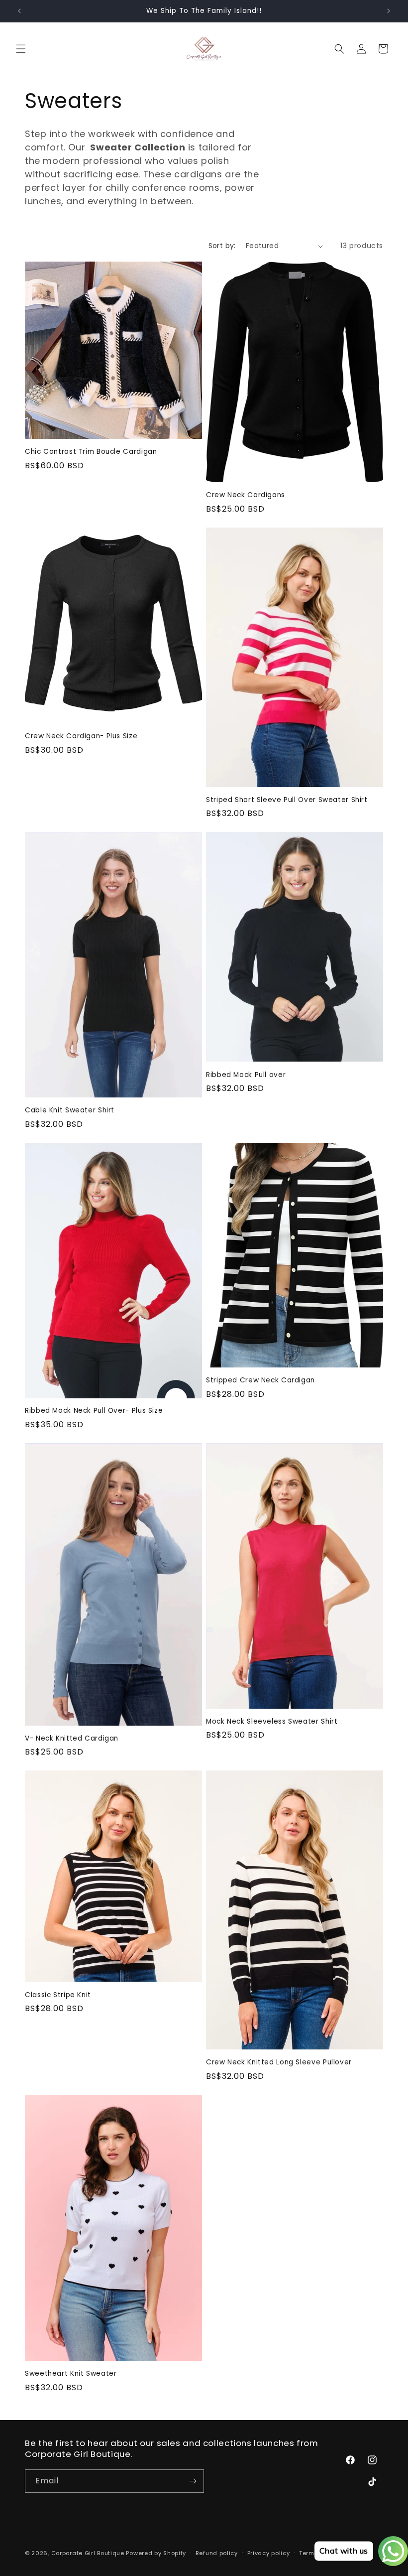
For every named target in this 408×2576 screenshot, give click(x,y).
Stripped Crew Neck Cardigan (260, 1380)
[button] (21, 49)
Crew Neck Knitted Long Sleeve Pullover (279, 2062)
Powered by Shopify (156, 2553)
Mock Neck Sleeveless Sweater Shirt (272, 1722)
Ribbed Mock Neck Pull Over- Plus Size (94, 1411)
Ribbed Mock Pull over (246, 1075)
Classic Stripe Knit (58, 1995)
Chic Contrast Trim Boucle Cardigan (91, 452)
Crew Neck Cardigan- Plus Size (81, 736)
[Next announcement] (389, 11)
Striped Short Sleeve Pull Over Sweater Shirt (287, 800)
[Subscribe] (193, 2481)
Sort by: (222, 246)
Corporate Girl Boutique (88, 2553)
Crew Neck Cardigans (246, 495)
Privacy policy (269, 2553)
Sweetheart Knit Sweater (71, 2374)
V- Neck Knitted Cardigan (72, 1739)
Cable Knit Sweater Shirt (70, 1110)
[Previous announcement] (19, 11)
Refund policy (217, 2553)
